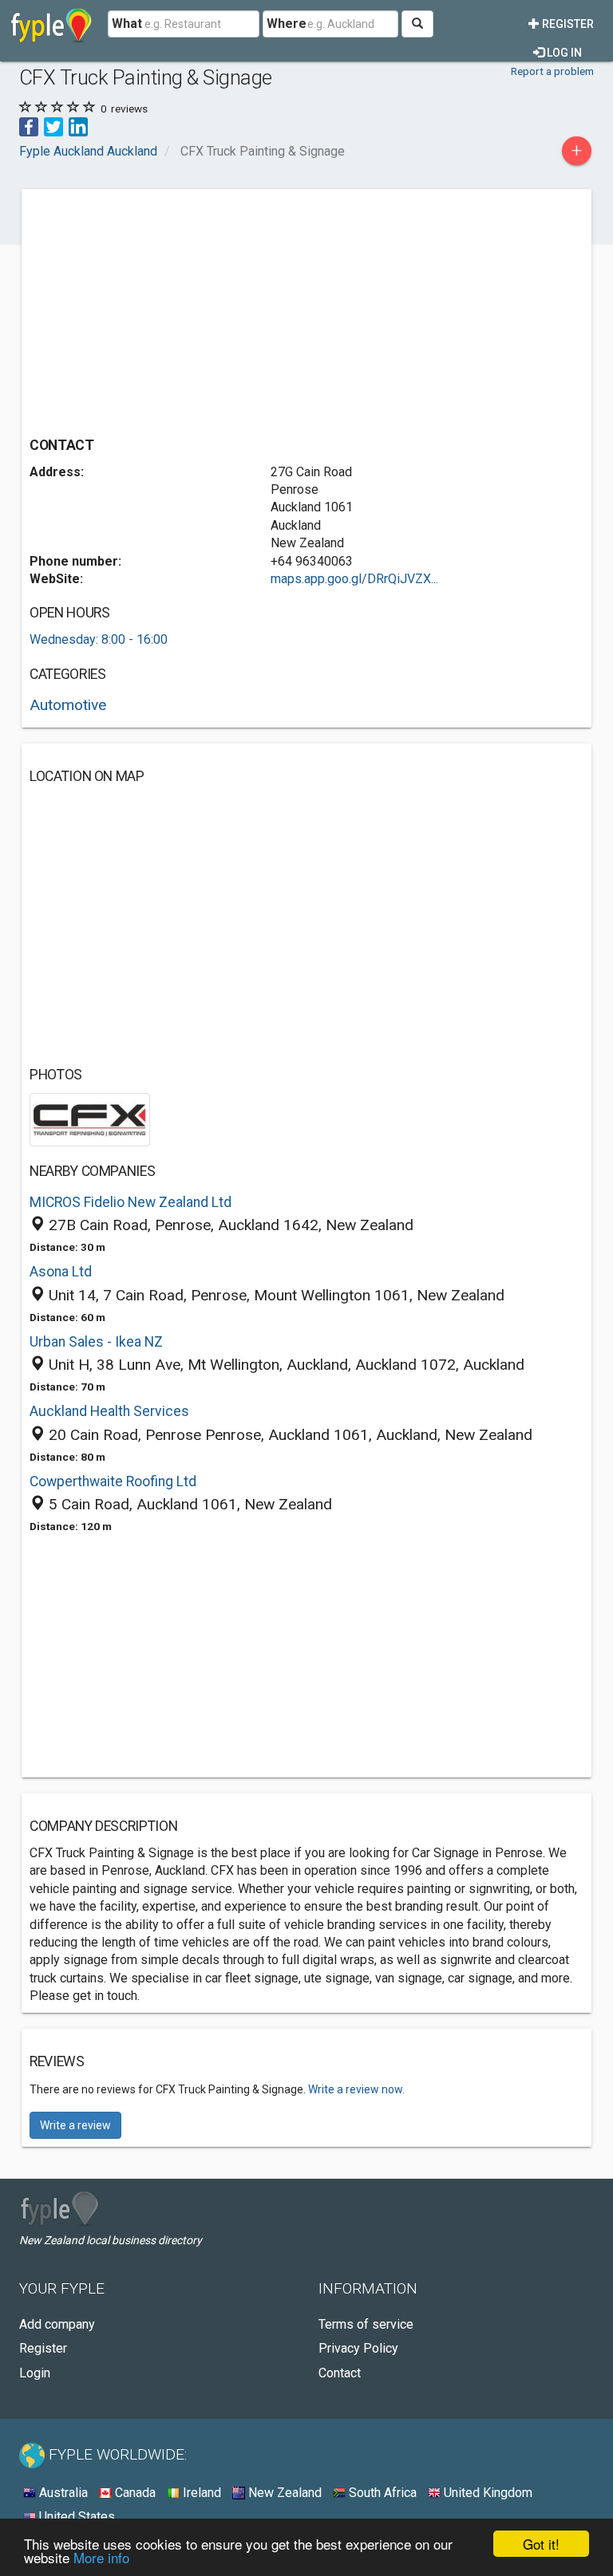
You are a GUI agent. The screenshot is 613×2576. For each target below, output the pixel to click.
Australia (62, 2493)
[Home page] (51, 24)
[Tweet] (53, 126)
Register (567, 24)
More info (101, 2557)
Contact (340, 2373)
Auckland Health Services (109, 1411)
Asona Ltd (61, 1272)
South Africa (381, 2493)
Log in (563, 53)
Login (35, 2373)
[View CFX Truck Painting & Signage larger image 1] (90, 1118)
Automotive (68, 705)
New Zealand (283, 2493)
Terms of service (366, 2324)
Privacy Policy (358, 2348)
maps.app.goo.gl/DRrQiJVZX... (354, 579)
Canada (134, 2493)
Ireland (200, 2493)
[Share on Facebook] (29, 126)
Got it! (541, 2544)
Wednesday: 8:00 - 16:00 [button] (99, 639)
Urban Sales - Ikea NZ (96, 1342)
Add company (57, 2324)
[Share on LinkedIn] (78, 126)
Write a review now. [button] (356, 2089)
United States (75, 2517)
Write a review (75, 2125)
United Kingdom (486, 2493)
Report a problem (552, 71)
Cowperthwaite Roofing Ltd (113, 1481)
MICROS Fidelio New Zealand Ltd (131, 1202)
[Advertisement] (164, 309)
